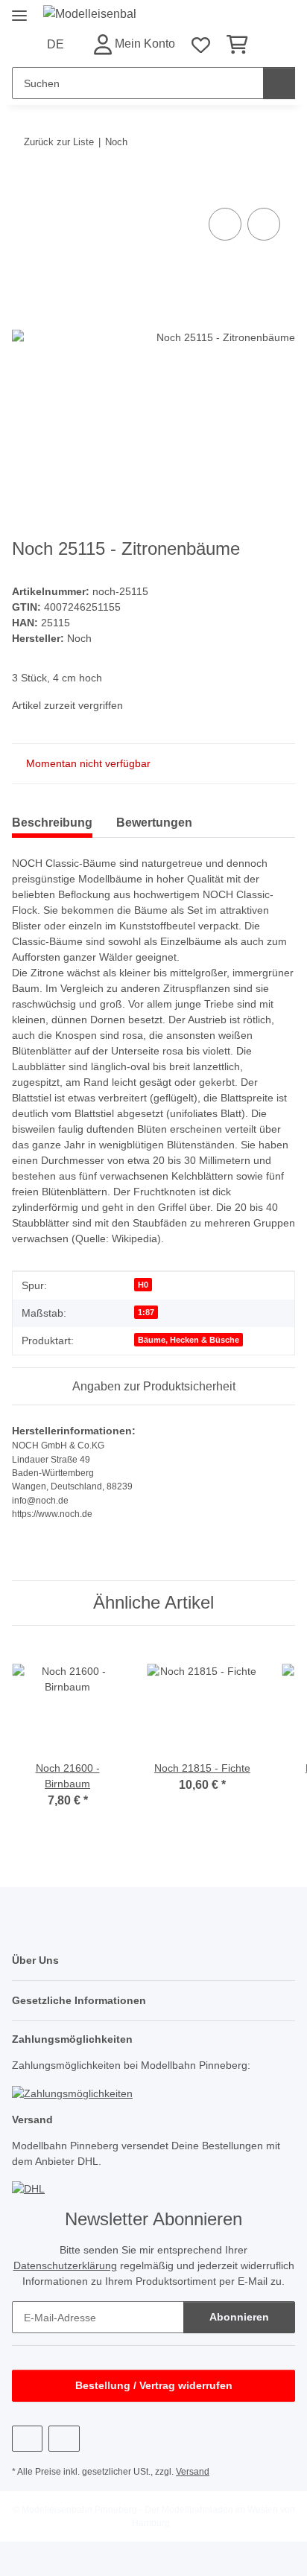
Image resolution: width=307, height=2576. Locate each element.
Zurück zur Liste (59, 142)
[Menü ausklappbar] (19, 9)
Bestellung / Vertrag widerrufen (154, 2385)
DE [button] (56, 44)
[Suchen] (279, 83)
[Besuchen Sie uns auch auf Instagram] (64, 2439)
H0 (143, 1285)
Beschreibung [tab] (52, 823)
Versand (193, 2472)
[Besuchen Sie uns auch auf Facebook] (27, 2439)
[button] (134, 44)
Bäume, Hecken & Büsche (189, 1340)
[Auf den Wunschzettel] (264, 224)
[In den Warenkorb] (24, 188)
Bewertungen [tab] (154, 823)
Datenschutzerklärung (65, 2265)
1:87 (146, 1312)
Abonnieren (239, 2317)
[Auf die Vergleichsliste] (225, 224)
